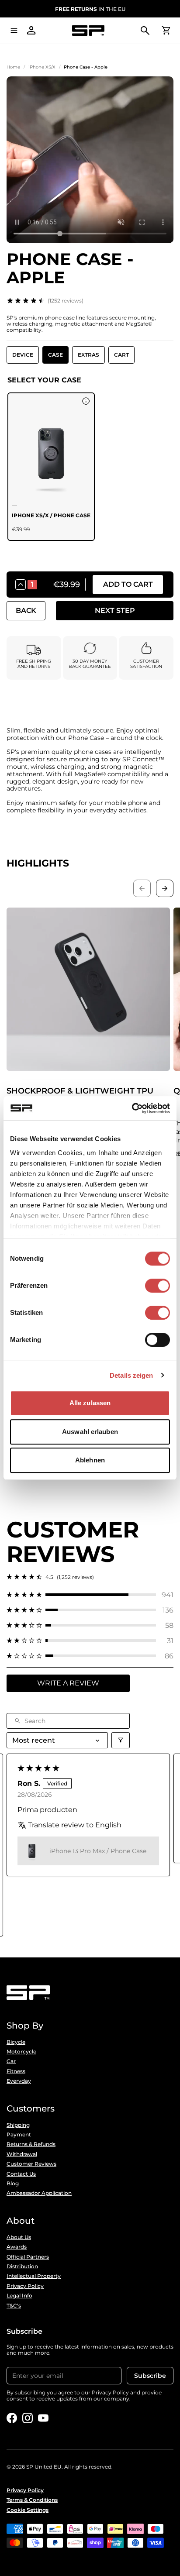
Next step (115, 610)
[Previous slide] (142, 888)
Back (26, 610)
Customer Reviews (31, 2164)
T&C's (14, 2306)
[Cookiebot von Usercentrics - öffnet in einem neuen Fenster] (132, 1108)
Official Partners (28, 2257)
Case (55, 355)
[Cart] (166, 31)
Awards (17, 2247)
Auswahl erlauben (90, 1432)
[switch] (157, 1286)
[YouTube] (43, 2418)
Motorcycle (21, 2052)
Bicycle (16, 2042)
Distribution (22, 2266)
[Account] (31, 31)
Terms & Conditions (32, 2500)
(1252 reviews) (66, 301)
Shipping (18, 2125)
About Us (19, 2237)
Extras (88, 355)
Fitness (16, 2071)
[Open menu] (14, 31)
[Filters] (121, 1740)
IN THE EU (90, 9)
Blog (13, 2184)
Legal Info (19, 2296)
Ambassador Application (39, 2193)
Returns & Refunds (31, 2144)
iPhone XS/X (42, 67)
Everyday (19, 2081)
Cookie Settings (28, 2510)
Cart (121, 355)
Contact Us (21, 2174)
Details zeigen (131, 1375)
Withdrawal (22, 2154)
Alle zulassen (90, 1403)
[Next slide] (165, 888)
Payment (19, 2135)
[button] (90, 1595)
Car (11, 2061)
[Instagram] (28, 2418)
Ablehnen (90, 1460)
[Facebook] (12, 2418)
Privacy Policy (25, 2286)
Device (23, 355)
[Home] (88, 31)
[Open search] (145, 31)
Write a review (68, 1683)
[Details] (86, 401)
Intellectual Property (34, 2276)
